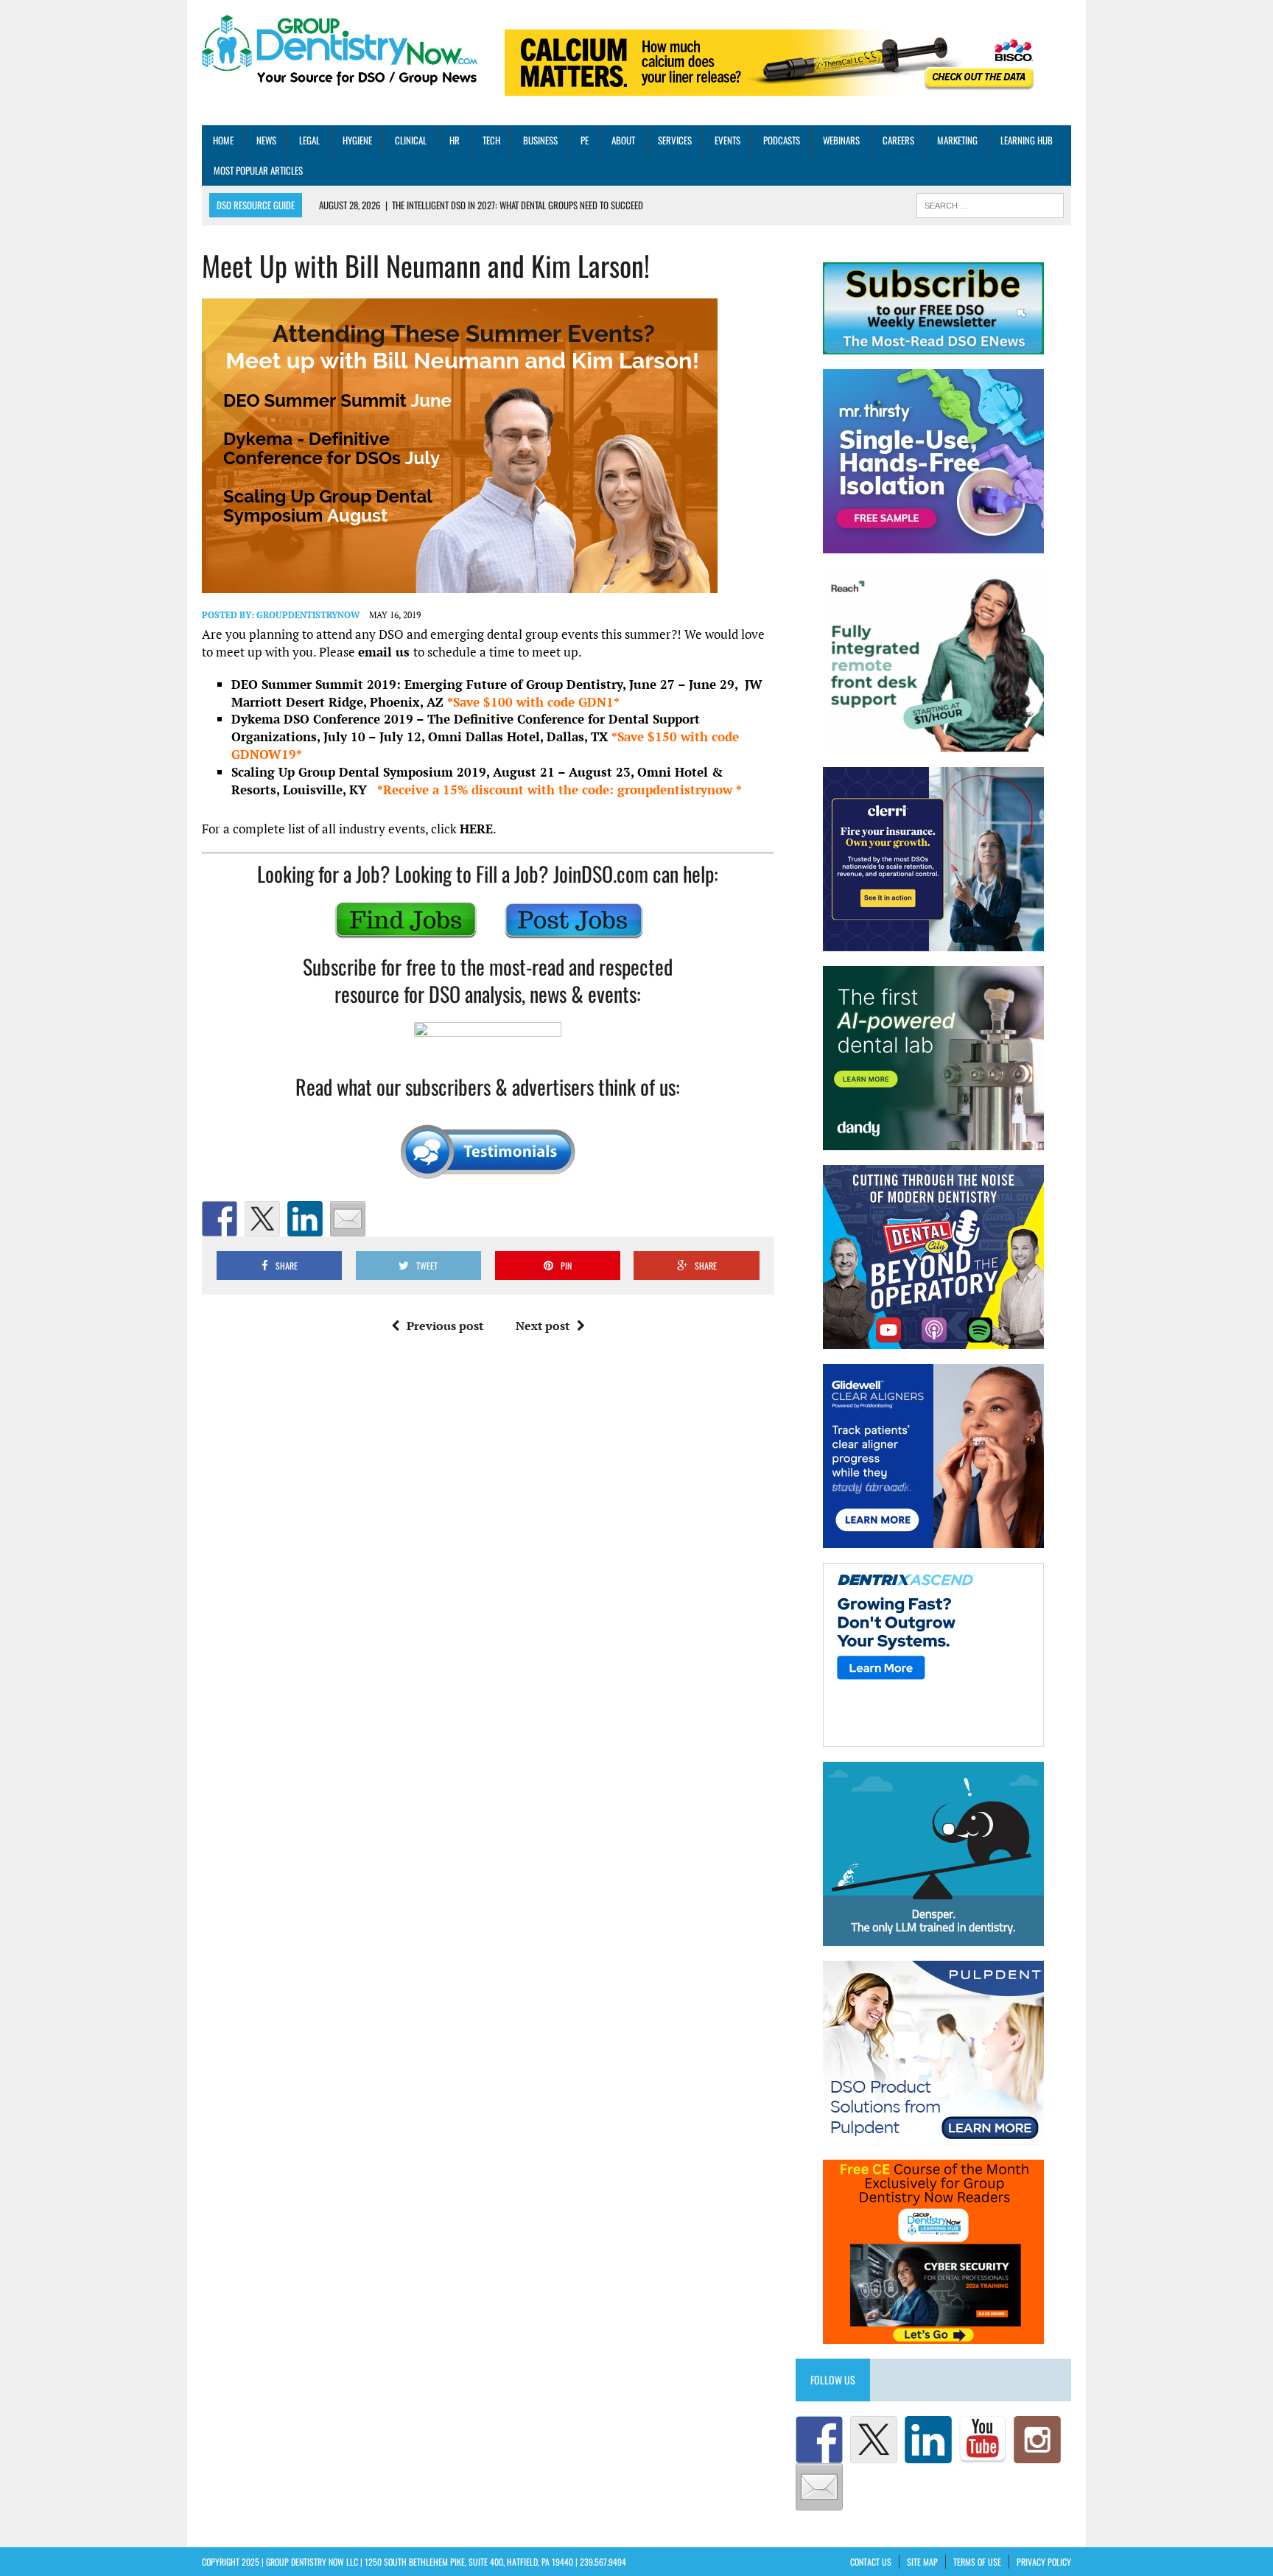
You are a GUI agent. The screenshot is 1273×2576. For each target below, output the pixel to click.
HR (455, 140)
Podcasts (782, 140)
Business (540, 140)
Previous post (445, 1326)
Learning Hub (1027, 140)
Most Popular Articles (258, 170)
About (623, 140)
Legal (309, 140)
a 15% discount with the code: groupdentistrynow (560, 790)
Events (727, 140)
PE (585, 140)
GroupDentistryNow (308, 615)
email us (386, 652)
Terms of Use (977, 2562)
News (266, 140)
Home (223, 140)
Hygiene (357, 140)
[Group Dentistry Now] (340, 52)
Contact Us (871, 2562)
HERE (476, 829)
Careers (898, 140)
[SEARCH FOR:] (990, 204)
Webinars (841, 140)
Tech (491, 140)
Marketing (957, 140)
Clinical (411, 140)
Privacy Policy (1044, 2562)
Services (675, 140)
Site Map (922, 2562)
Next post (543, 1326)
